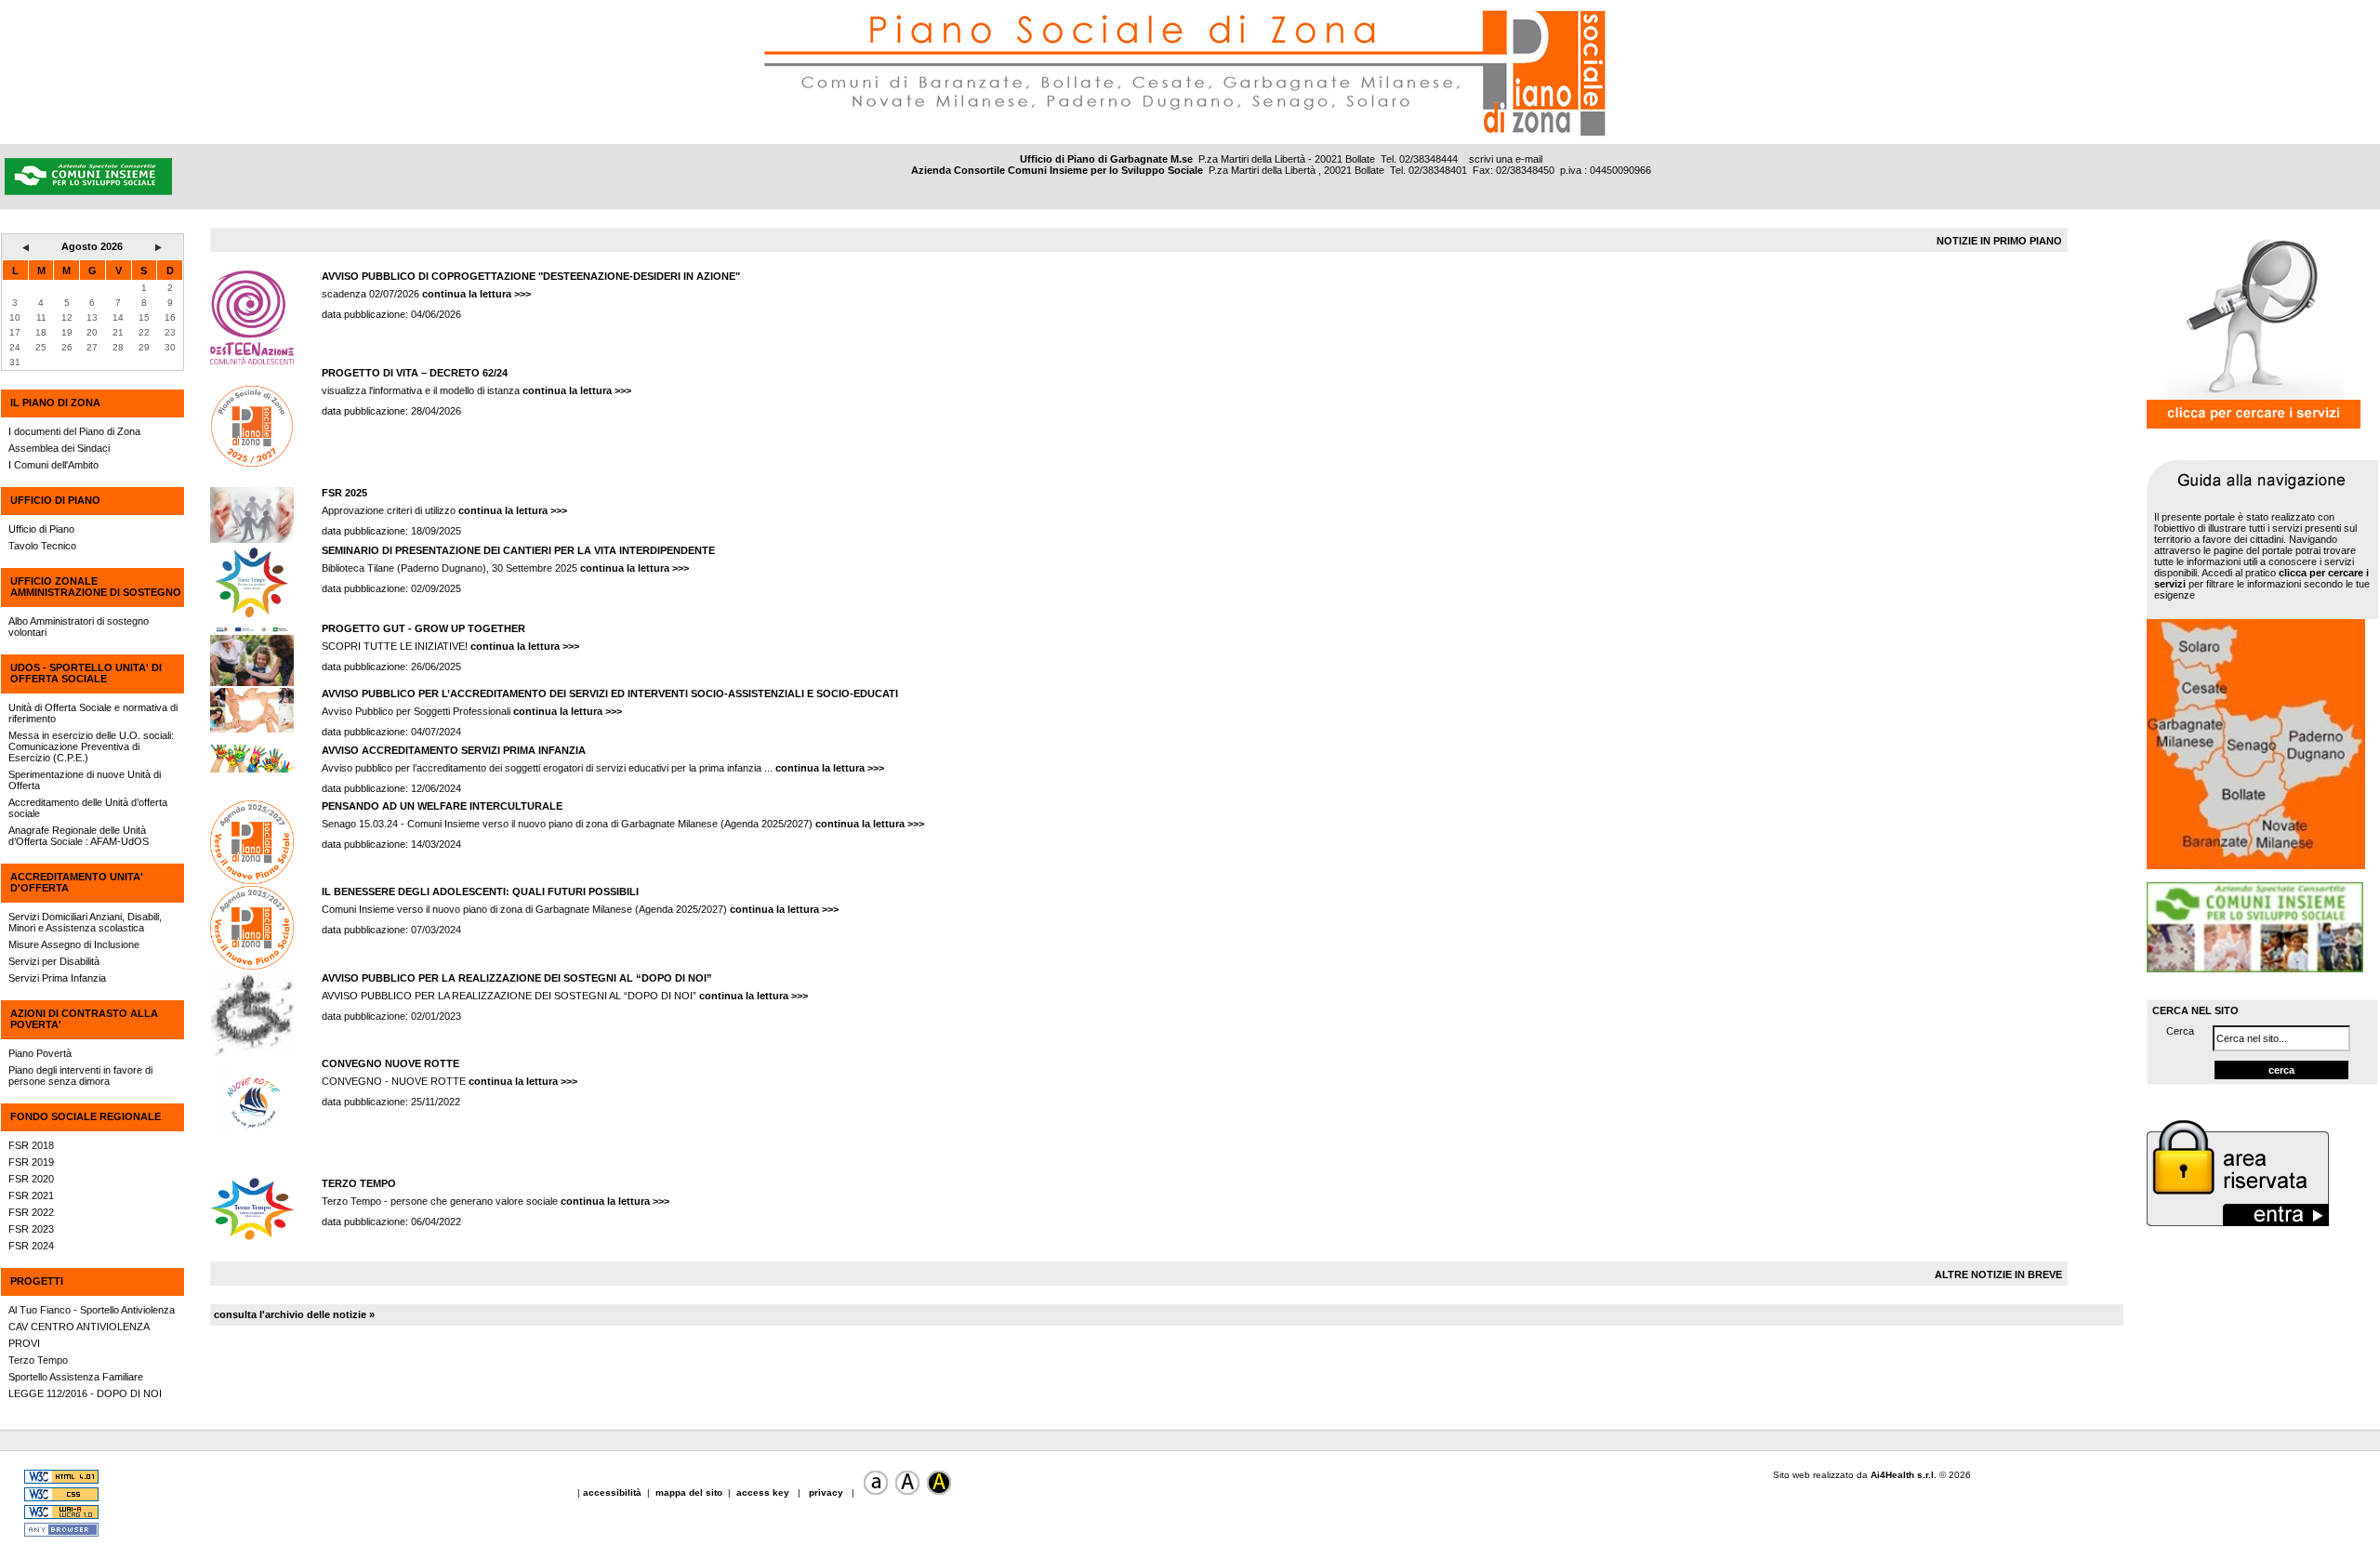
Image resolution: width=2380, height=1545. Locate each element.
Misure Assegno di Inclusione (74, 944)
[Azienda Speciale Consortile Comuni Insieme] (2255, 969)
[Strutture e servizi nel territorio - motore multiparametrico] (2254, 425)
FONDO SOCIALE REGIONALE (86, 1116)
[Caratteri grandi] (907, 1492)
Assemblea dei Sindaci (59, 448)
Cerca (2180, 1031)
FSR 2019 (31, 1162)
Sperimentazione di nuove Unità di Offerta (85, 780)
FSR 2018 (31, 1145)
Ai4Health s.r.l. (1904, 1475)
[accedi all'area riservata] (2238, 1224)
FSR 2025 (344, 493)
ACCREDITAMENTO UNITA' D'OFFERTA (77, 882)
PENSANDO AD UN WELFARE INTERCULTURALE (442, 806)
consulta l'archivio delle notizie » (294, 1314)
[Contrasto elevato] (939, 1492)
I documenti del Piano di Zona (74, 431)
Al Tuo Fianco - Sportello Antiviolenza (92, 1310)
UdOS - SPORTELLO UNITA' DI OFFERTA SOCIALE (86, 673)
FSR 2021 (31, 1195)
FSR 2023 (31, 1229)
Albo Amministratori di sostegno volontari (79, 627)
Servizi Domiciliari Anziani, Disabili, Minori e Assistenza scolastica (85, 922)
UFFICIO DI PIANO (55, 500)
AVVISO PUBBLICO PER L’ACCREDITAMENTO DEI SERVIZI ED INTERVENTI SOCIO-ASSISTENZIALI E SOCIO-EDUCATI (610, 693)
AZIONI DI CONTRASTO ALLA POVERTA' (84, 1019)
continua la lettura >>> (476, 294)
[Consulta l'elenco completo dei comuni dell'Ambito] (2256, 865)
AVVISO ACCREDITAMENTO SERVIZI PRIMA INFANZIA (454, 750)
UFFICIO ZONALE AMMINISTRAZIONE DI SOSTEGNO (96, 587)
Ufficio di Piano (41, 529)
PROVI (24, 1343)
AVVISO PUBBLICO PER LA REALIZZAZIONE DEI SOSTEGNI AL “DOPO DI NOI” (517, 978)
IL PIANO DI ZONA (55, 403)
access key (764, 1492)
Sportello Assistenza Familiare (76, 1377)
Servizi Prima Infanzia (57, 978)
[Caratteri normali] (876, 1492)
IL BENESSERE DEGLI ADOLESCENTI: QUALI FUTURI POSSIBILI (480, 891)
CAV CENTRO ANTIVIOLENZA (79, 1327)
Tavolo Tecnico (42, 546)
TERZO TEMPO (359, 1183)
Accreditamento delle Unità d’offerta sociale (88, 808)
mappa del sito (689, 1492)
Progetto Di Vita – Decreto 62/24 (415, 373)
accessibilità (614, 1492)
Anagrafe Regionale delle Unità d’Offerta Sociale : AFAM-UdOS (79, 836)
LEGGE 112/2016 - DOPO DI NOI (85, 1393)
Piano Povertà (40, 1053)
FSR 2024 (31, 1246)
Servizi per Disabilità (54, 961)
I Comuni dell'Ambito (53, 465)
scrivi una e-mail (1506, 159)
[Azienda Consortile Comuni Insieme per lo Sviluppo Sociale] (287, 109)
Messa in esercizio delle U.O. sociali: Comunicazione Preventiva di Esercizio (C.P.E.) (91, 746)
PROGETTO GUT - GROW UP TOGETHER (423, 628)
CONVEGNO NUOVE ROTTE (390, 1063)
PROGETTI (37, 1281)
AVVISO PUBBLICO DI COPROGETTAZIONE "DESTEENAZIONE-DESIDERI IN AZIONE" (531, 276)
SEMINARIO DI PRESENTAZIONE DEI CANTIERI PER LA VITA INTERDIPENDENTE (518, 550)
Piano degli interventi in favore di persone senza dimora (80, 1076)
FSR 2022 (31, 1212)
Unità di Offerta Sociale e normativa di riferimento (93, 713)
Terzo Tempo (38, 1360)
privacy (826, 1492)
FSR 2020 (31, 1179)
